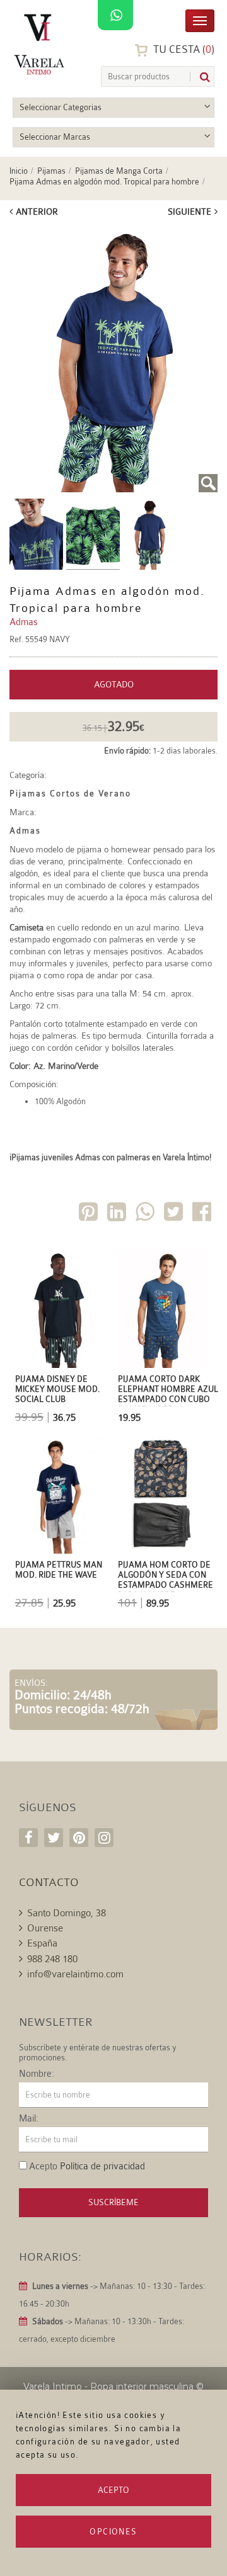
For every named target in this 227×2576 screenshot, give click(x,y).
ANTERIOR (37, 212)
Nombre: (37, 2074)
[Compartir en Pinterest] (90, 1214)
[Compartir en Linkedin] (118, 1214)
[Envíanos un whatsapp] (115, 16)
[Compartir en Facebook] (203, 1214)
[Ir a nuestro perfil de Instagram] (104, 1838)
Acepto (113, 2490)
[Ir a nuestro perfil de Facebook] (28, 1838)
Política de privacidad (102, 2166)
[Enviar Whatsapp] (146, 1214)
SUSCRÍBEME (113, 2202)
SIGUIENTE (189, 212)
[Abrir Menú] (200, 20)
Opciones (113, 2532)
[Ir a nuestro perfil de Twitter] (54, 1838)
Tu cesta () (183, 49)
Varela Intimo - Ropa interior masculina (108, 2387)
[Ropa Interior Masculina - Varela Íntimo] (41, 44)
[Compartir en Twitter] (175, 1214)
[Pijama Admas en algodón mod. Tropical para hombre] (113, 359)
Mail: (29, 2119)
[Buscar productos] (200, 77)
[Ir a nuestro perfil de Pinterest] (79, 1838)
